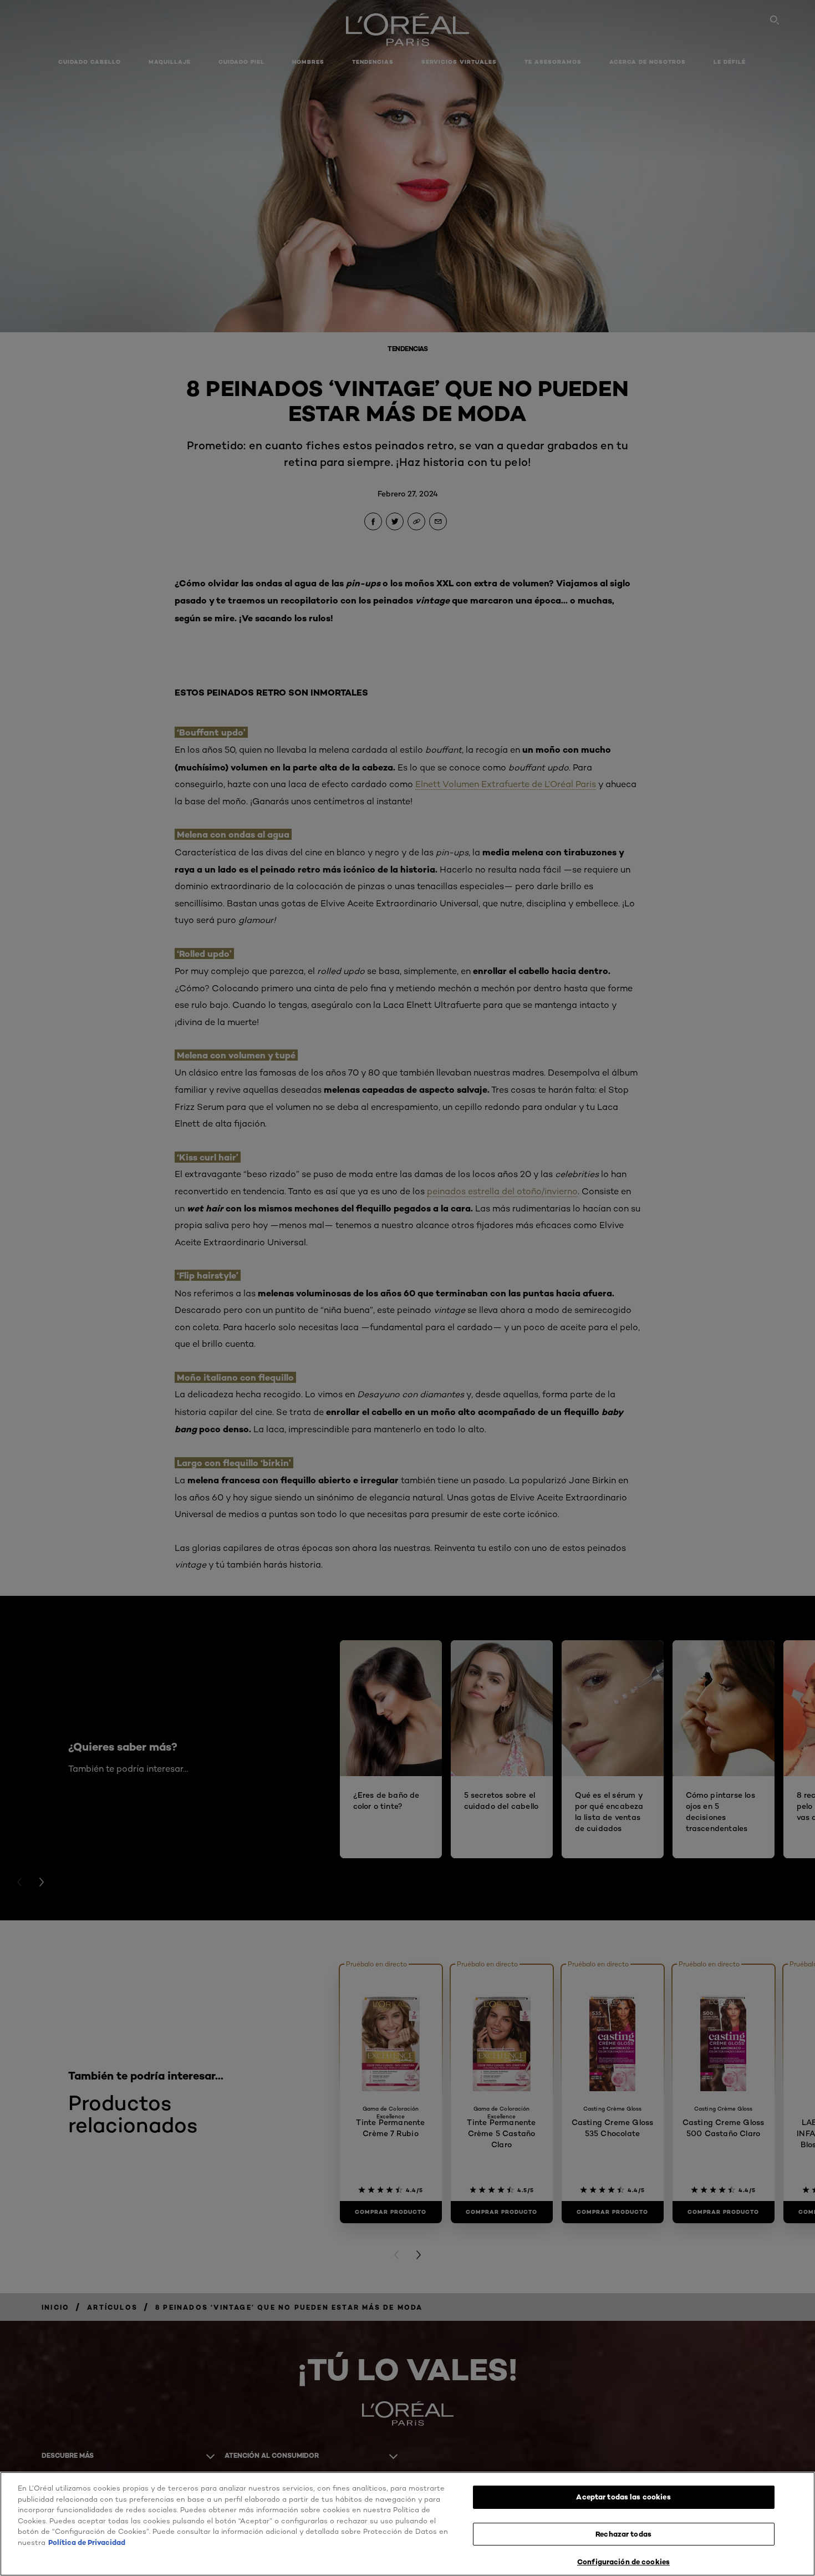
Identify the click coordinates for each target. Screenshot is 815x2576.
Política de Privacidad (87, 2542)
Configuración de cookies (623, 2562)
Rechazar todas (623, 2534)
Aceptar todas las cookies (623, 2497)
